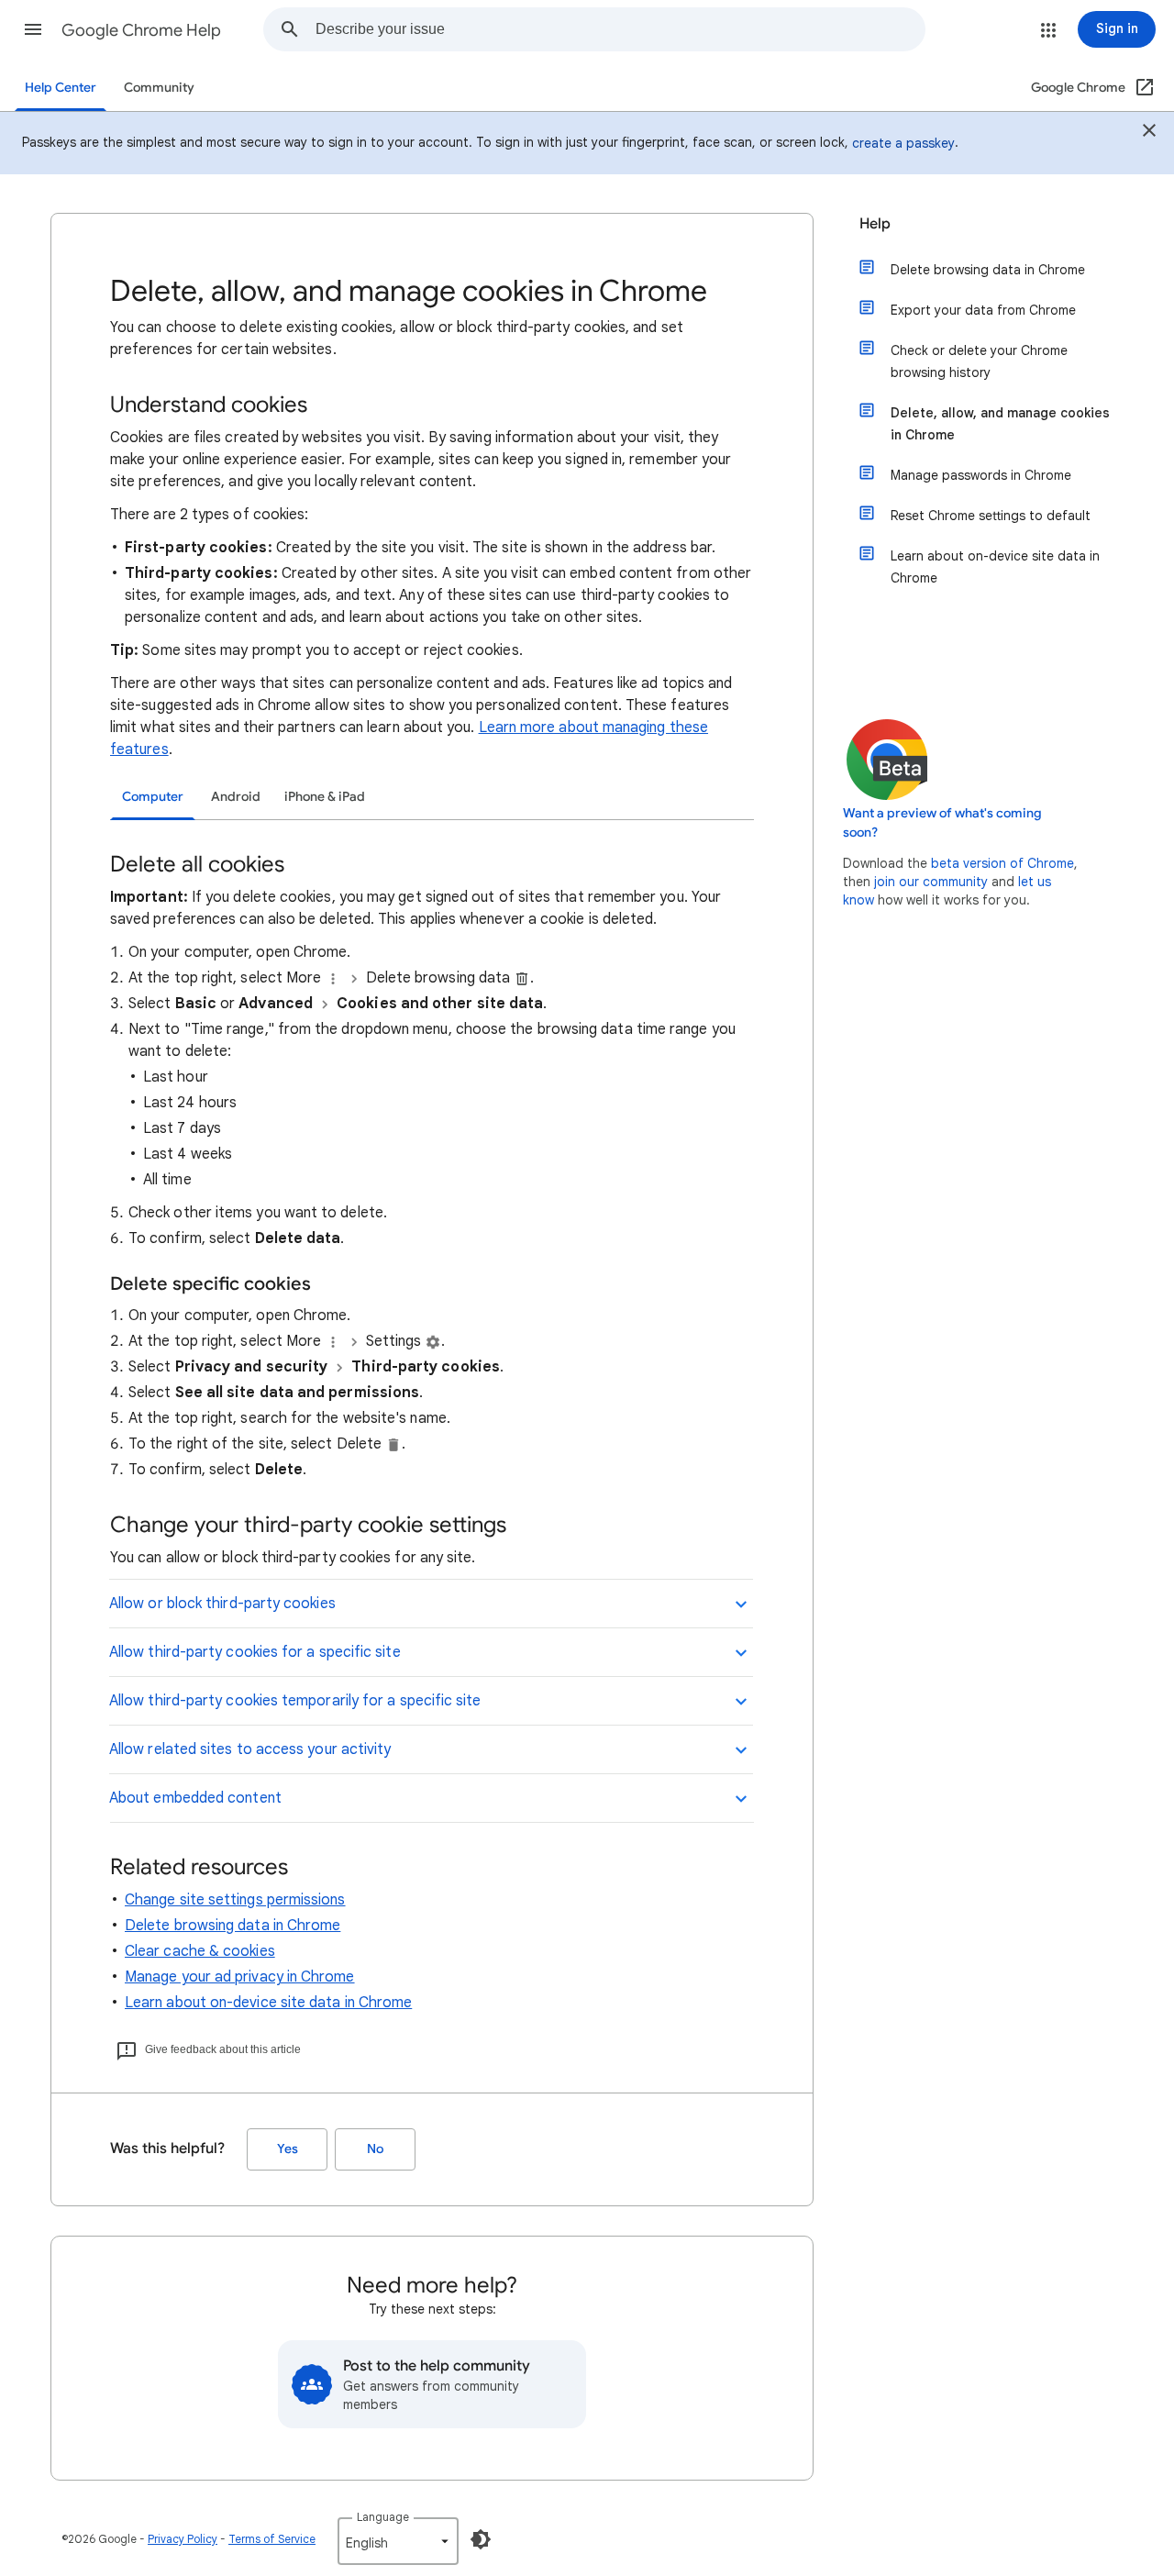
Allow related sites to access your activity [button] (250, 1749)
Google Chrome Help (141, 30)
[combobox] (620, 29)
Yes (288, 2149)
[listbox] (398, 2541)
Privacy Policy (183, 2539)
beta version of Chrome (1002, 863)
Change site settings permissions (235, 1900)
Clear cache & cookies (200, 1951)
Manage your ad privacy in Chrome (240, 1977)
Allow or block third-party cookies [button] (222, 1604)
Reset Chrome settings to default (991, 516)
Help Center (61, 88)
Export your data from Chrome (983, 310)
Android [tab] (236, 797)
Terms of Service (272, 2539)
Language (383, 2517)
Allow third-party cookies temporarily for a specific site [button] (295, 1701)
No (375, 2149)
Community (159, 88)
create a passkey (903, 143)
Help (875, 224)
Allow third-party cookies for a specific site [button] (255, 1652)
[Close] (1149, 133)
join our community (931, 882)
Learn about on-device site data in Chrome (268, 2003)
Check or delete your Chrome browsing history (979, 361)
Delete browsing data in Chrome (233, 1926)
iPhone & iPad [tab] (325, 797)
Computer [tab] (153, 797)
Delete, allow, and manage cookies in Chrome (1000, 424)
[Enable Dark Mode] (481, 2539)
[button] (33, 29)
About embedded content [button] (195, 1798)
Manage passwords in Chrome (981, 475)
